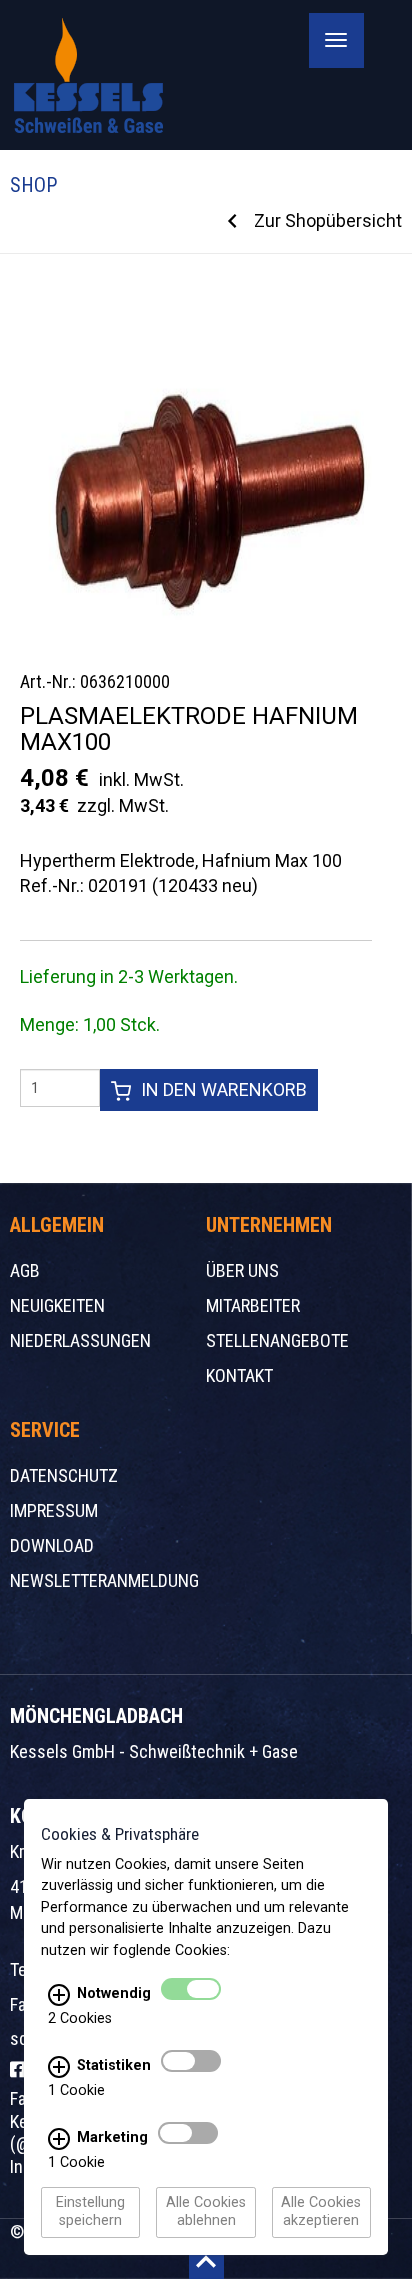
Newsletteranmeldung (104, 1580)
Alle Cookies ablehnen (206, 2212)
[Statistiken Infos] (59, 2067)
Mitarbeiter (253, 1305)
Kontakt (239, 1375)
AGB (25, 1270)
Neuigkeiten (57, 1305)
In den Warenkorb (224, 1089)
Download (52, 1545)
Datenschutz (64, 1475)
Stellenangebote (277, 1340)
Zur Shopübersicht (328, 220)
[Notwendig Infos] (59, 1995)
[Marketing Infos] (59, 2139)
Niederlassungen (80, 1340)
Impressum (54, 1510)
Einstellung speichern (90, 2212)
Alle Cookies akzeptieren (321, 2212)
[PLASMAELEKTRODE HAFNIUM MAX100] (201, 473)
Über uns (242, 1270)
